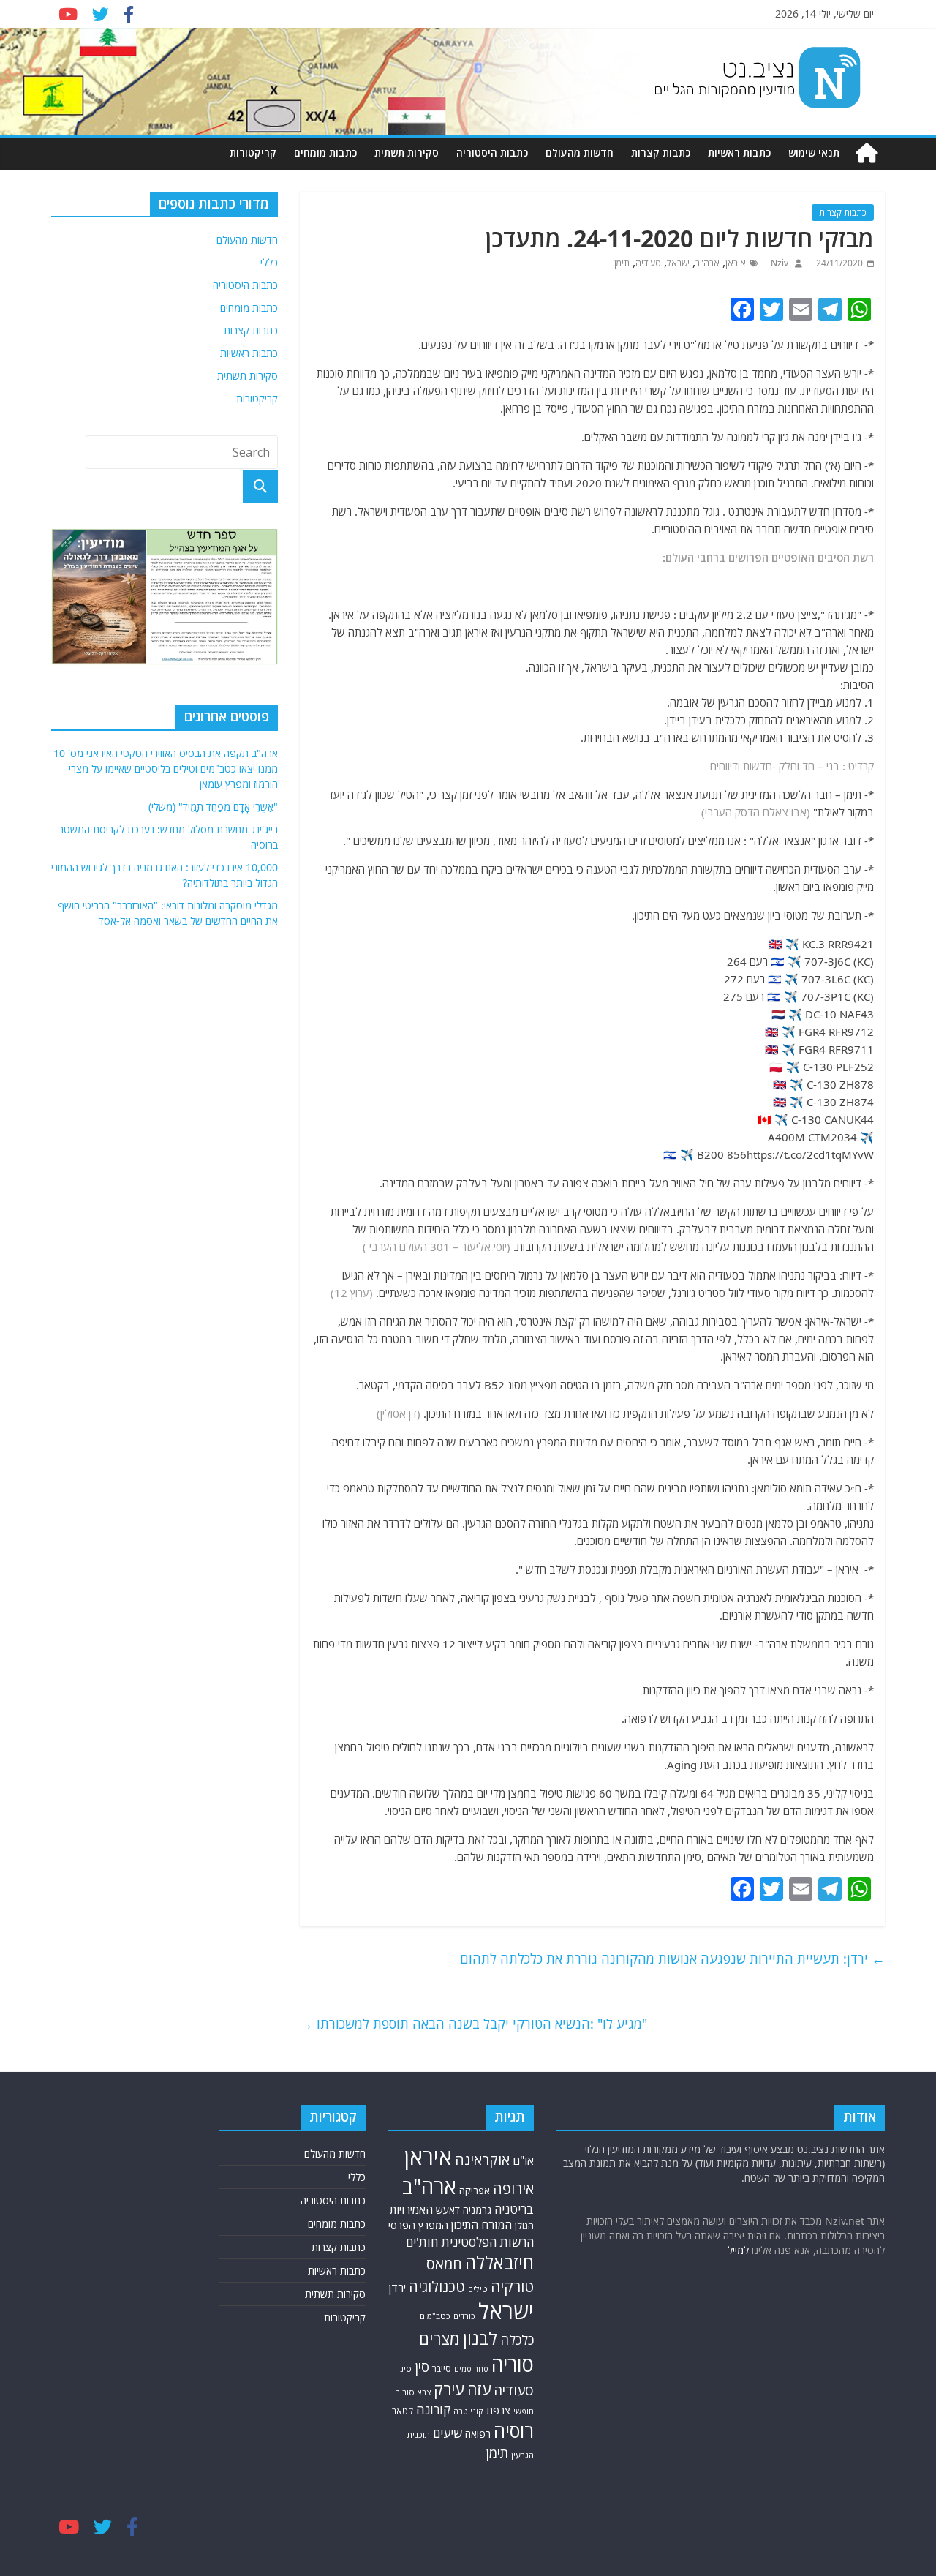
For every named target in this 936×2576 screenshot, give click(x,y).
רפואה (478, 2434)
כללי (269, 262)
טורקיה (512, 2286)
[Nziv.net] (867, 153)
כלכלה (517, 2339)
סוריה (513, 2364)
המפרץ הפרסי (418, 2225)
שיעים (448, 2433)
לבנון (480, 2338)
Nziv (778, 263)
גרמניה (477, 2210)
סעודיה (648, 263)
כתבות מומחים (325, 153)
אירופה (513, 2189)
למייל (738, 2250)
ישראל (678, 263)
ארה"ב (707, 263)
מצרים (439, 2339)
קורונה (433, 2409)
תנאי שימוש (814, 153)
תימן (622, 263)
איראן (736, 263)
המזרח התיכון (482, 2225)
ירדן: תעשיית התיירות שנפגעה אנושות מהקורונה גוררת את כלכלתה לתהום (672, 1959)
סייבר (442, 2369)
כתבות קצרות (661, 153)
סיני (405, 2369)
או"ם (523, 2160)
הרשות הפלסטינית (487, 2242)
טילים (478, 2289)
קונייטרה (468, 2411)
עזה (479, 2389)
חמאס (444, 2264)
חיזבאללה (499, 2263)
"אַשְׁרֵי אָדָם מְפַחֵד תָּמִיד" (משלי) (213, 807)
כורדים (464, 2316)
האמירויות (411, 2209)
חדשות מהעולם (580, 153)
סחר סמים (471, 2369)
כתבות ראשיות (739, 153)
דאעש (448, 2210)
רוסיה (514, 2430)
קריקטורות (253, 153)
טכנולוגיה (437, 2287)
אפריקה (475, 2190)
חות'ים (422, 2242)
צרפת (498, 2410)
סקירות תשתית (407, 153)
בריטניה (514, 2209)
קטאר (403, 2411)
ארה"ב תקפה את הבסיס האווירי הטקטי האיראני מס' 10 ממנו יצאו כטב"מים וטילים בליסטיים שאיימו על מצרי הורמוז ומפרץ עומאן (166, 769)
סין (422, 2366)
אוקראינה (482, 2159)
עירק (449, 2389)
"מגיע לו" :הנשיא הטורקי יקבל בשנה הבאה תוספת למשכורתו (473, 2024)
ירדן (397, 2288)
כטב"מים (435, 2316)
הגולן (524, 2226)
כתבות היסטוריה (492, 153)
